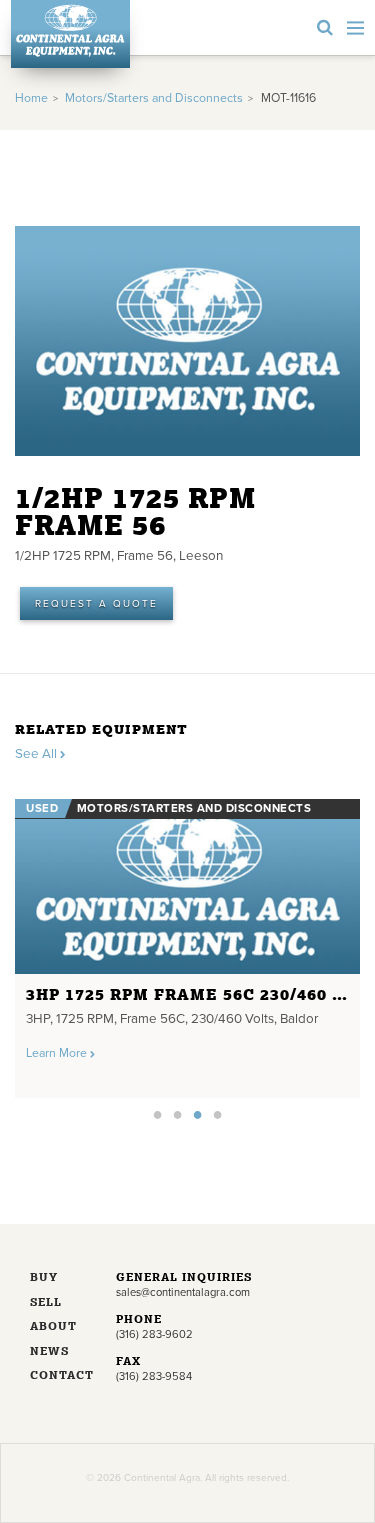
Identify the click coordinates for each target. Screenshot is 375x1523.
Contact (58, 1376)
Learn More (58, 1053)
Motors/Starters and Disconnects (154, 98)
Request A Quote (96, 604)
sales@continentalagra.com (183, 1292)
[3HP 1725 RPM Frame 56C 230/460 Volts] (187, 886)
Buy (44, 1278)
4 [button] (218, 1114)
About (53, 1327)
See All (37, 754)
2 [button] (178, 1114)
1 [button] (158, 1114)
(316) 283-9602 (154, 1334)
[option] (187, 943)
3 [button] (198, 1114)
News (49, 1352)
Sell (46, 1303)
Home (31, 98)
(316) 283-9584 (154, 1376)
